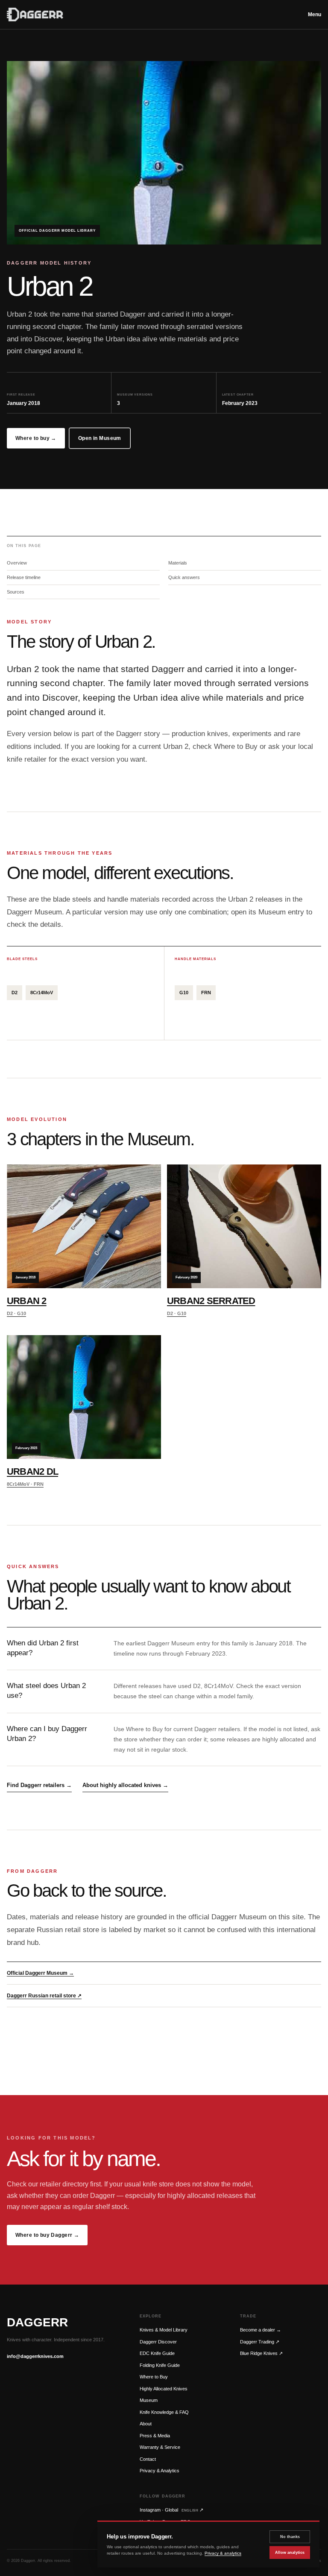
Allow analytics (290, 2553)
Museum (149, 2400)
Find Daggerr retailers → (39, 1785)
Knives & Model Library (164, 2330)
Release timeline (24, 577)
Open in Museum (100, 438)
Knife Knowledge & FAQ (164, 2412)
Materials (178, 563)
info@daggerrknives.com (35, 2356)
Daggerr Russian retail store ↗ (44, 1996)
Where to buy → (36, 438)
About (146, 2424)
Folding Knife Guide (160, 2365)
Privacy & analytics (223, 2553)
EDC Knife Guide (157, 2353)
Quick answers (184, 577)
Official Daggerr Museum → (40, 1973)
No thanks (290, 2537)
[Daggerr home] (152, 15)
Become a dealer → (261, 2330)
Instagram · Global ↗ (171, 2510)
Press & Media (155, 2436)
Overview (17, 563)
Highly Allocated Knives (164, 2389)
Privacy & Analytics (160, 2471)
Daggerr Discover (158, 2342)
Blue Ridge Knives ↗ (261, 2353)
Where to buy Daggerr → (47, 2235)
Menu (315, 15)
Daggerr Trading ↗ (260, 2342)
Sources (16, 592)
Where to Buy (154, 2377)
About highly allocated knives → (125, 1785)
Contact (148, 2459)
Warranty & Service (160, 2447)
